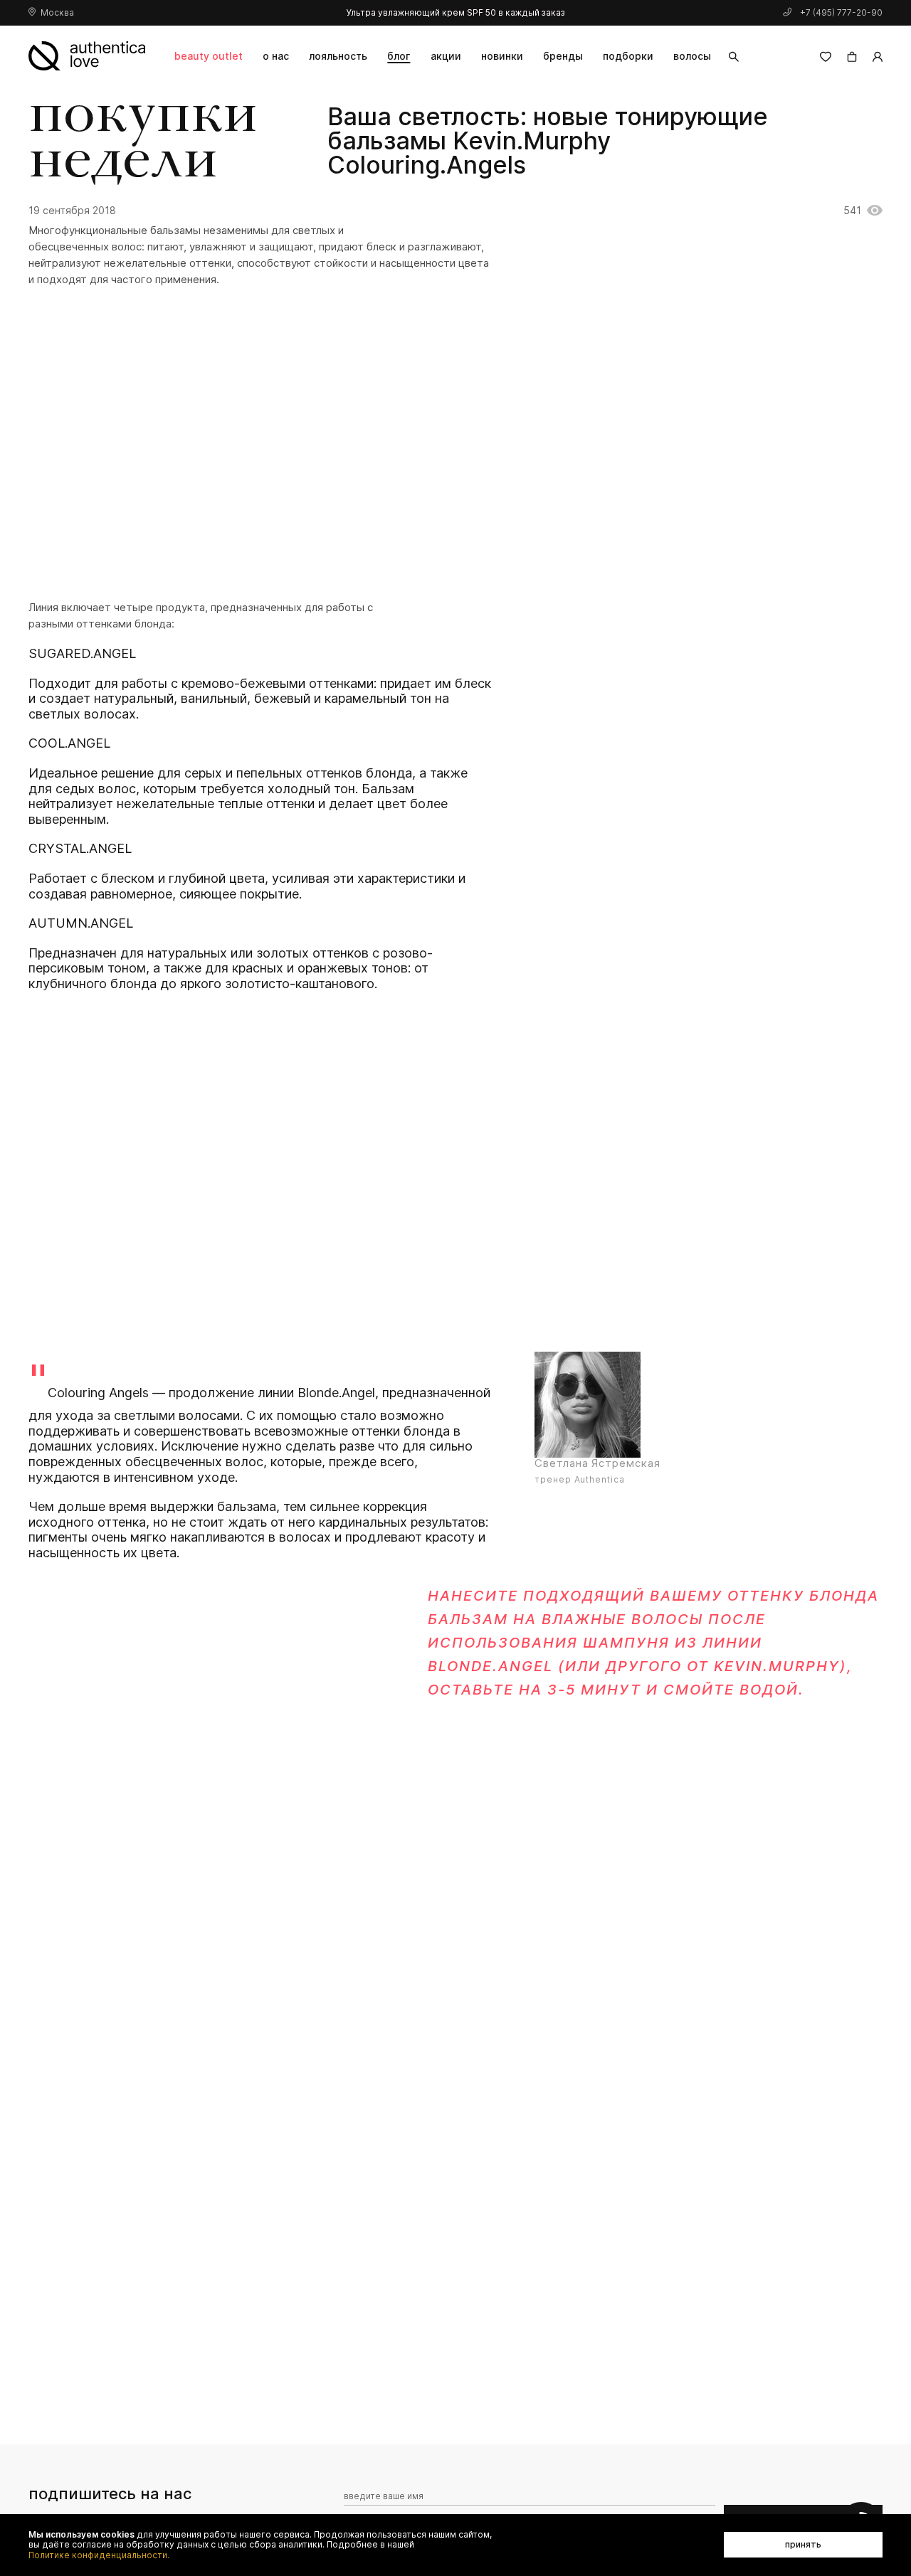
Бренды (563, 56)
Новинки (502, 56)
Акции (446, 56)
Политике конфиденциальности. (99, 2555)
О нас (276, 56)
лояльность (338, 56)
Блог (399, 56)
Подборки (628, 56)
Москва (57, 12)
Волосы (692, 56)
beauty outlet (209, 56)
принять (803, 2544)
